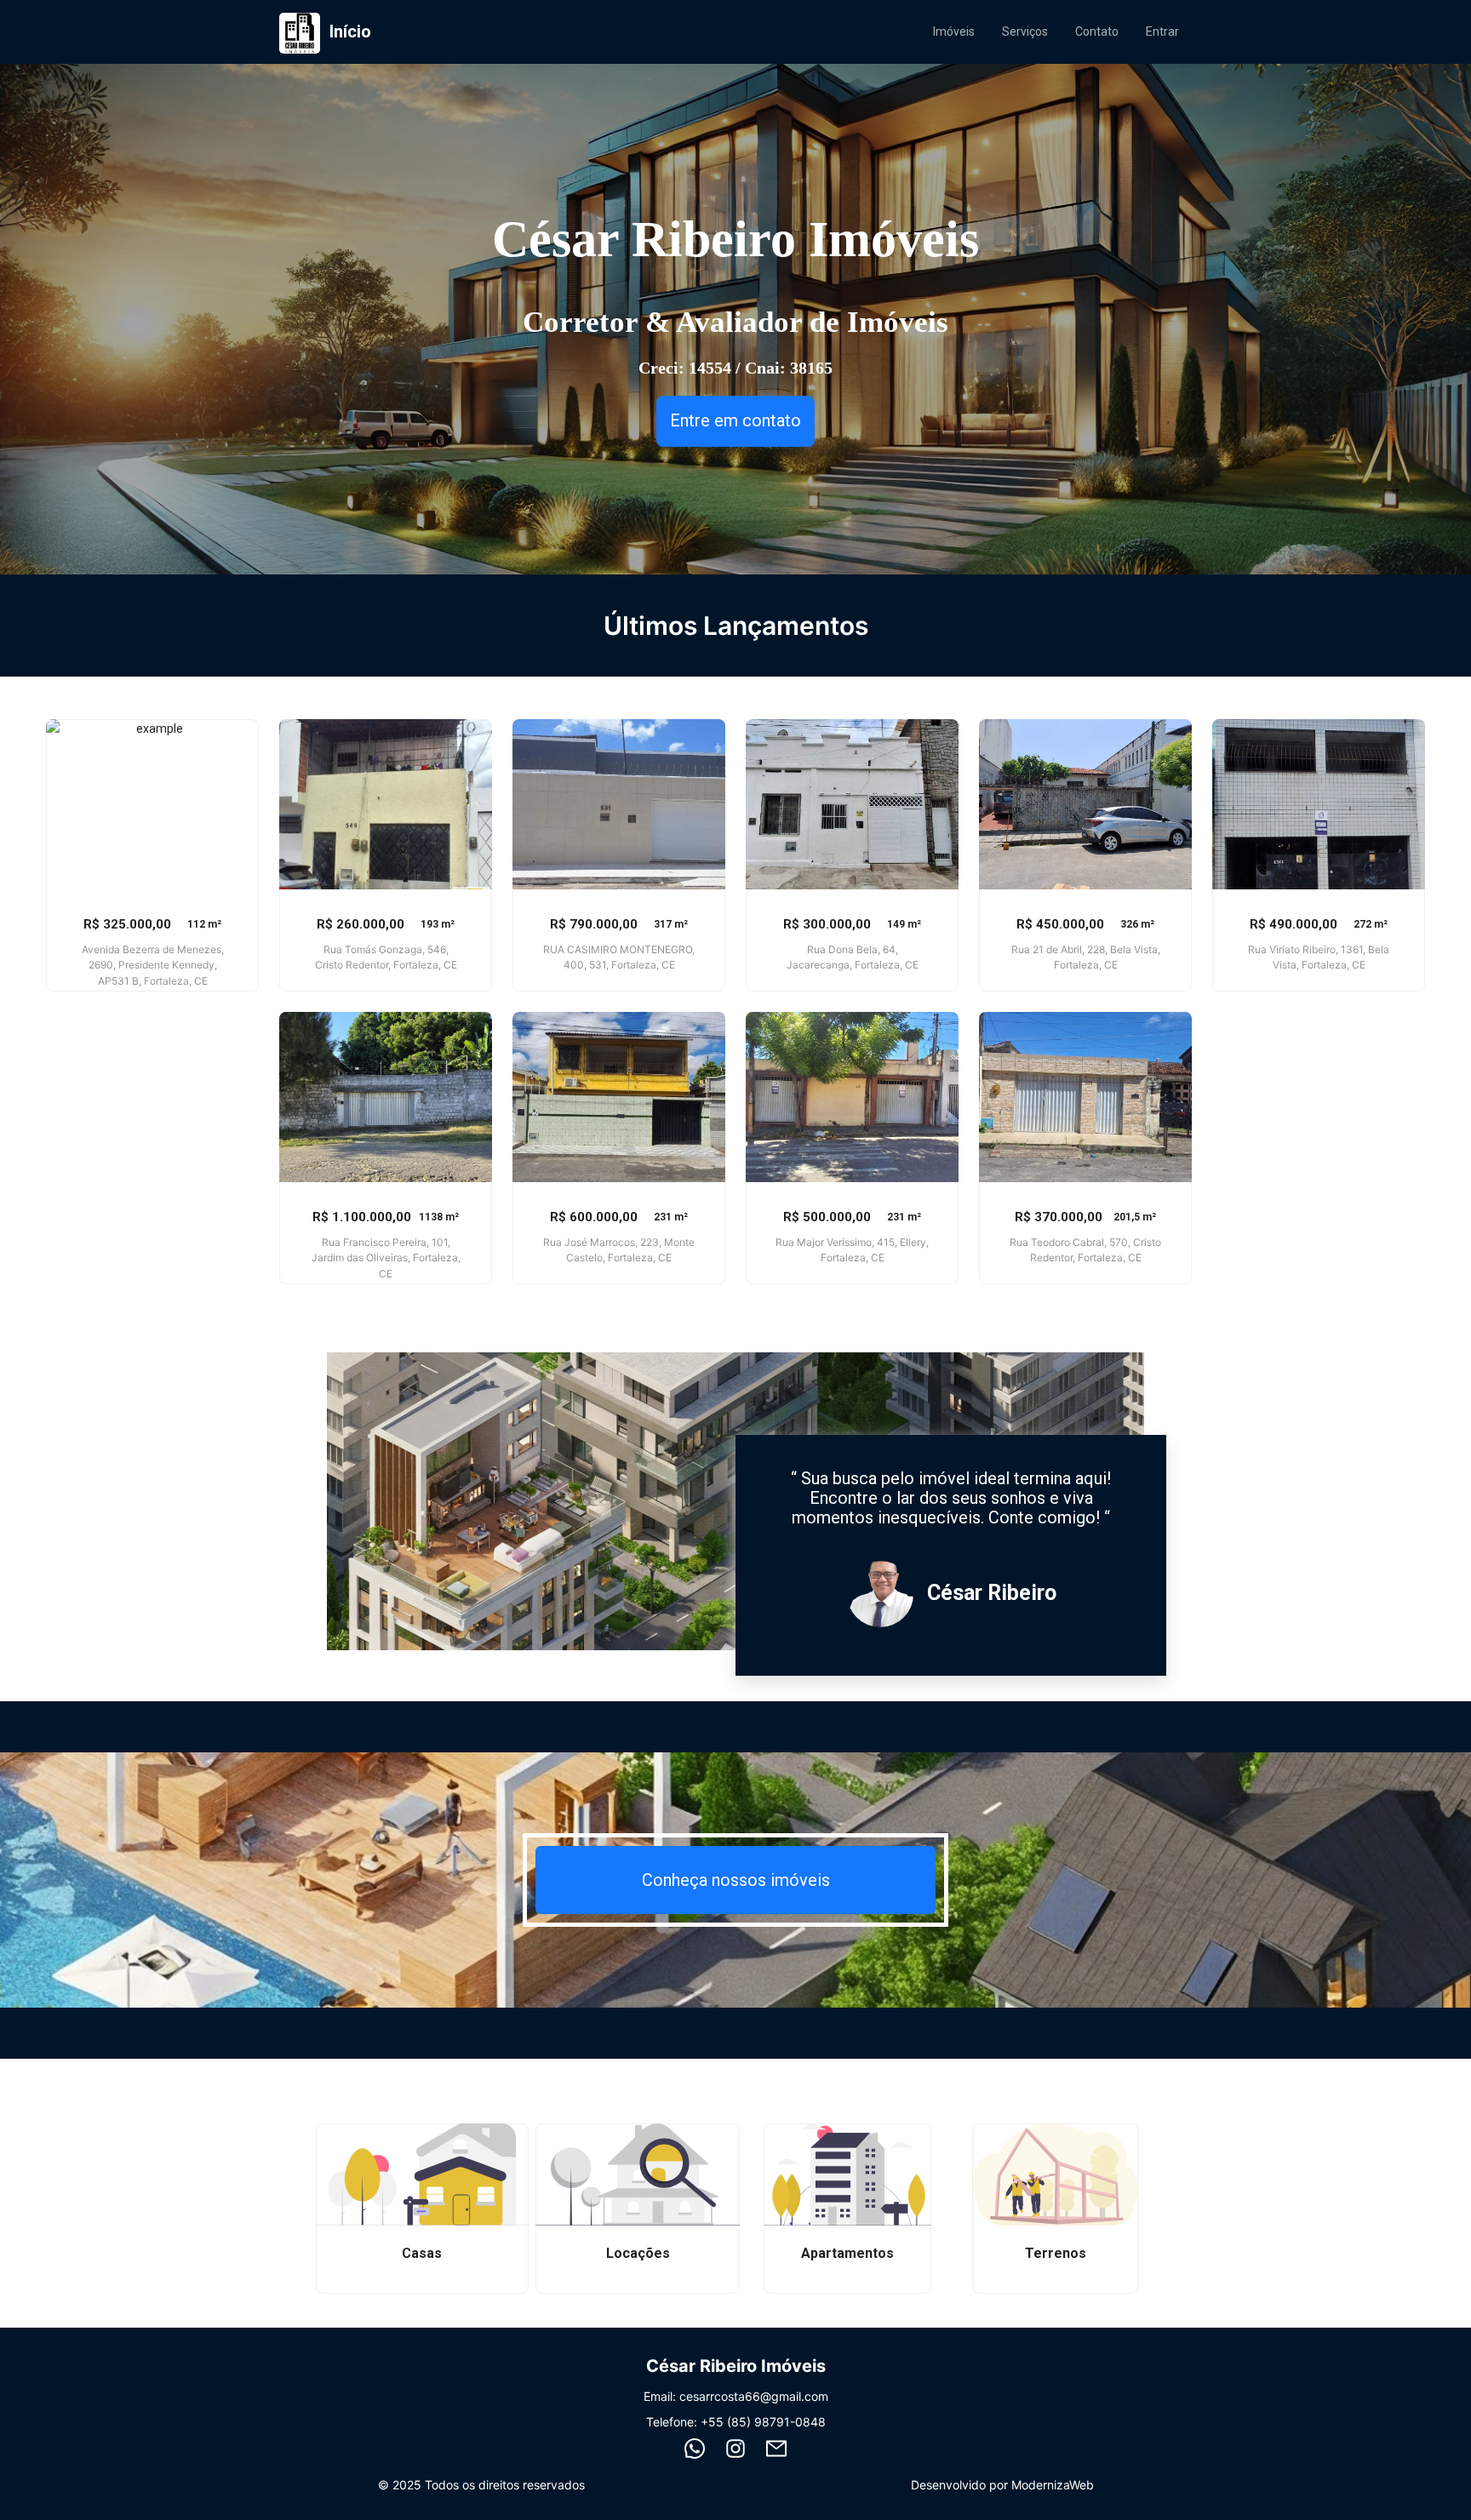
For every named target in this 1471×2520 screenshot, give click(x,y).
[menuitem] (954, 31)
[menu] (1056, 31)
